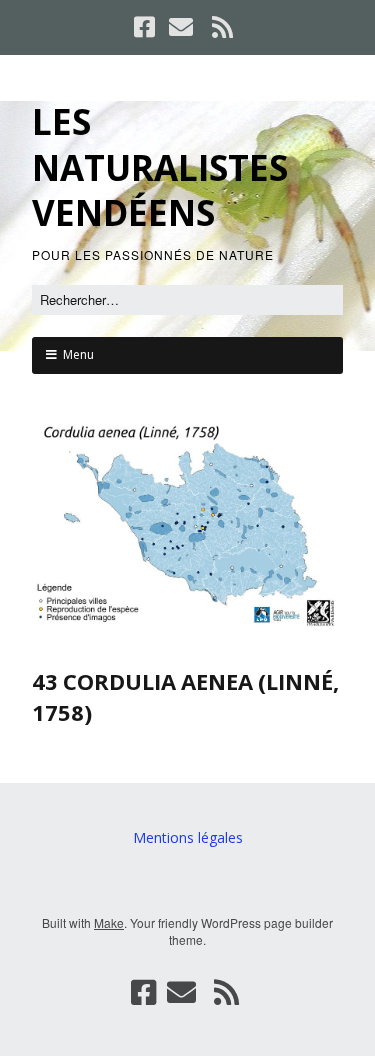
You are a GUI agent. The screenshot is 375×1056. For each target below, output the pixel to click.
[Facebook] (146, 27)
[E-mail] (181, 27)
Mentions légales (188, 837)
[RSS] (222, 27)
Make (109, 922)
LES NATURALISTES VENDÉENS (160, 167)
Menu (78, 354)
